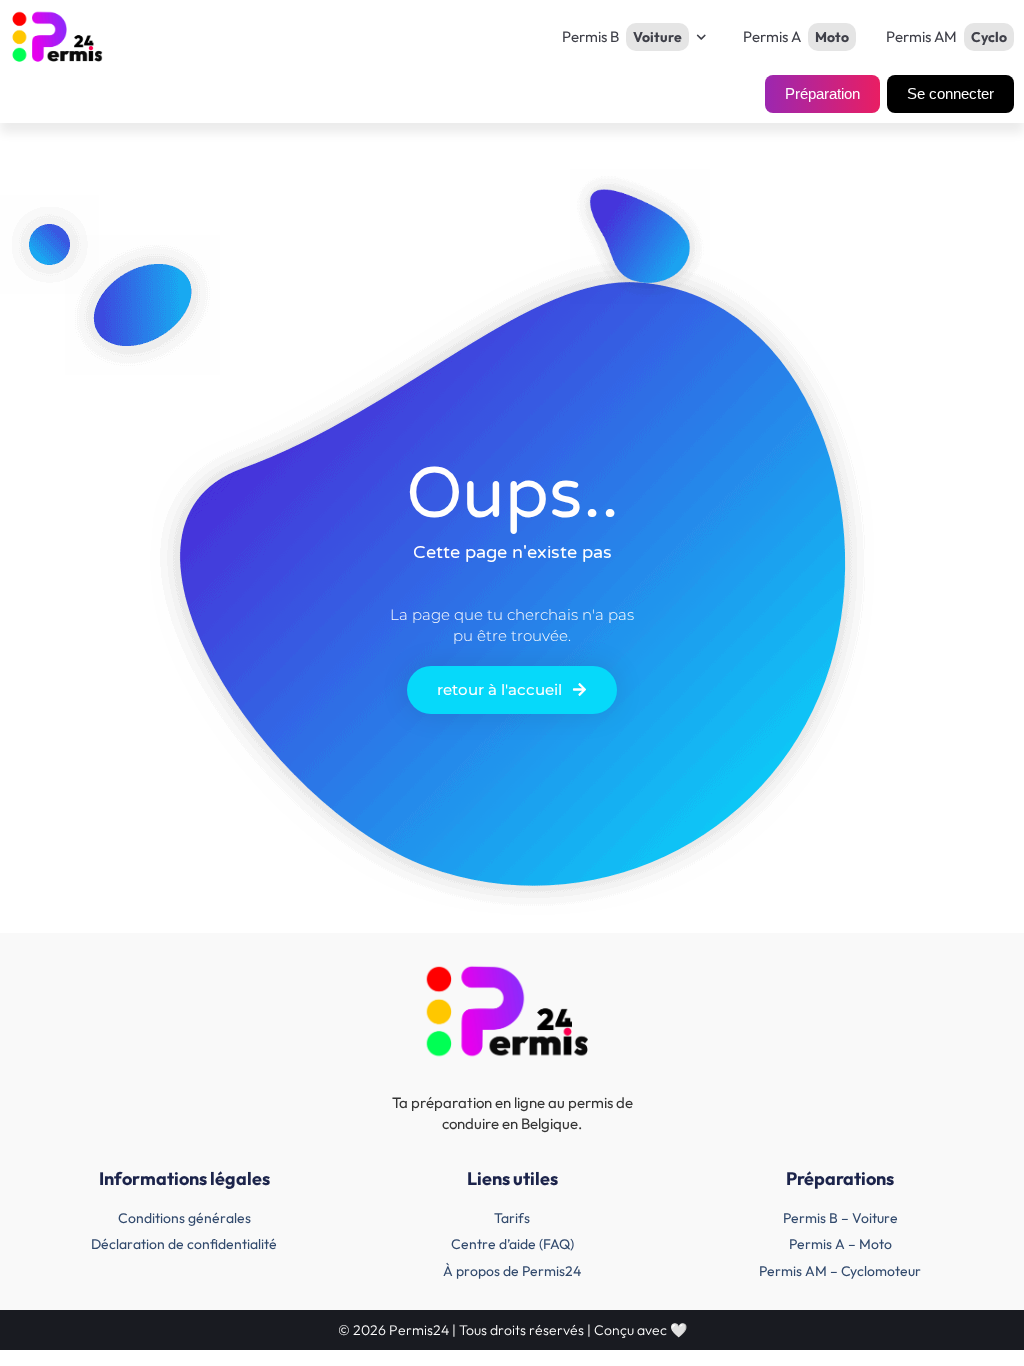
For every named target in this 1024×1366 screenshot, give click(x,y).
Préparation (822, 93)
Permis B (622, 36)
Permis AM (946, 36)
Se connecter (950, 93)
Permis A (796, 36)
